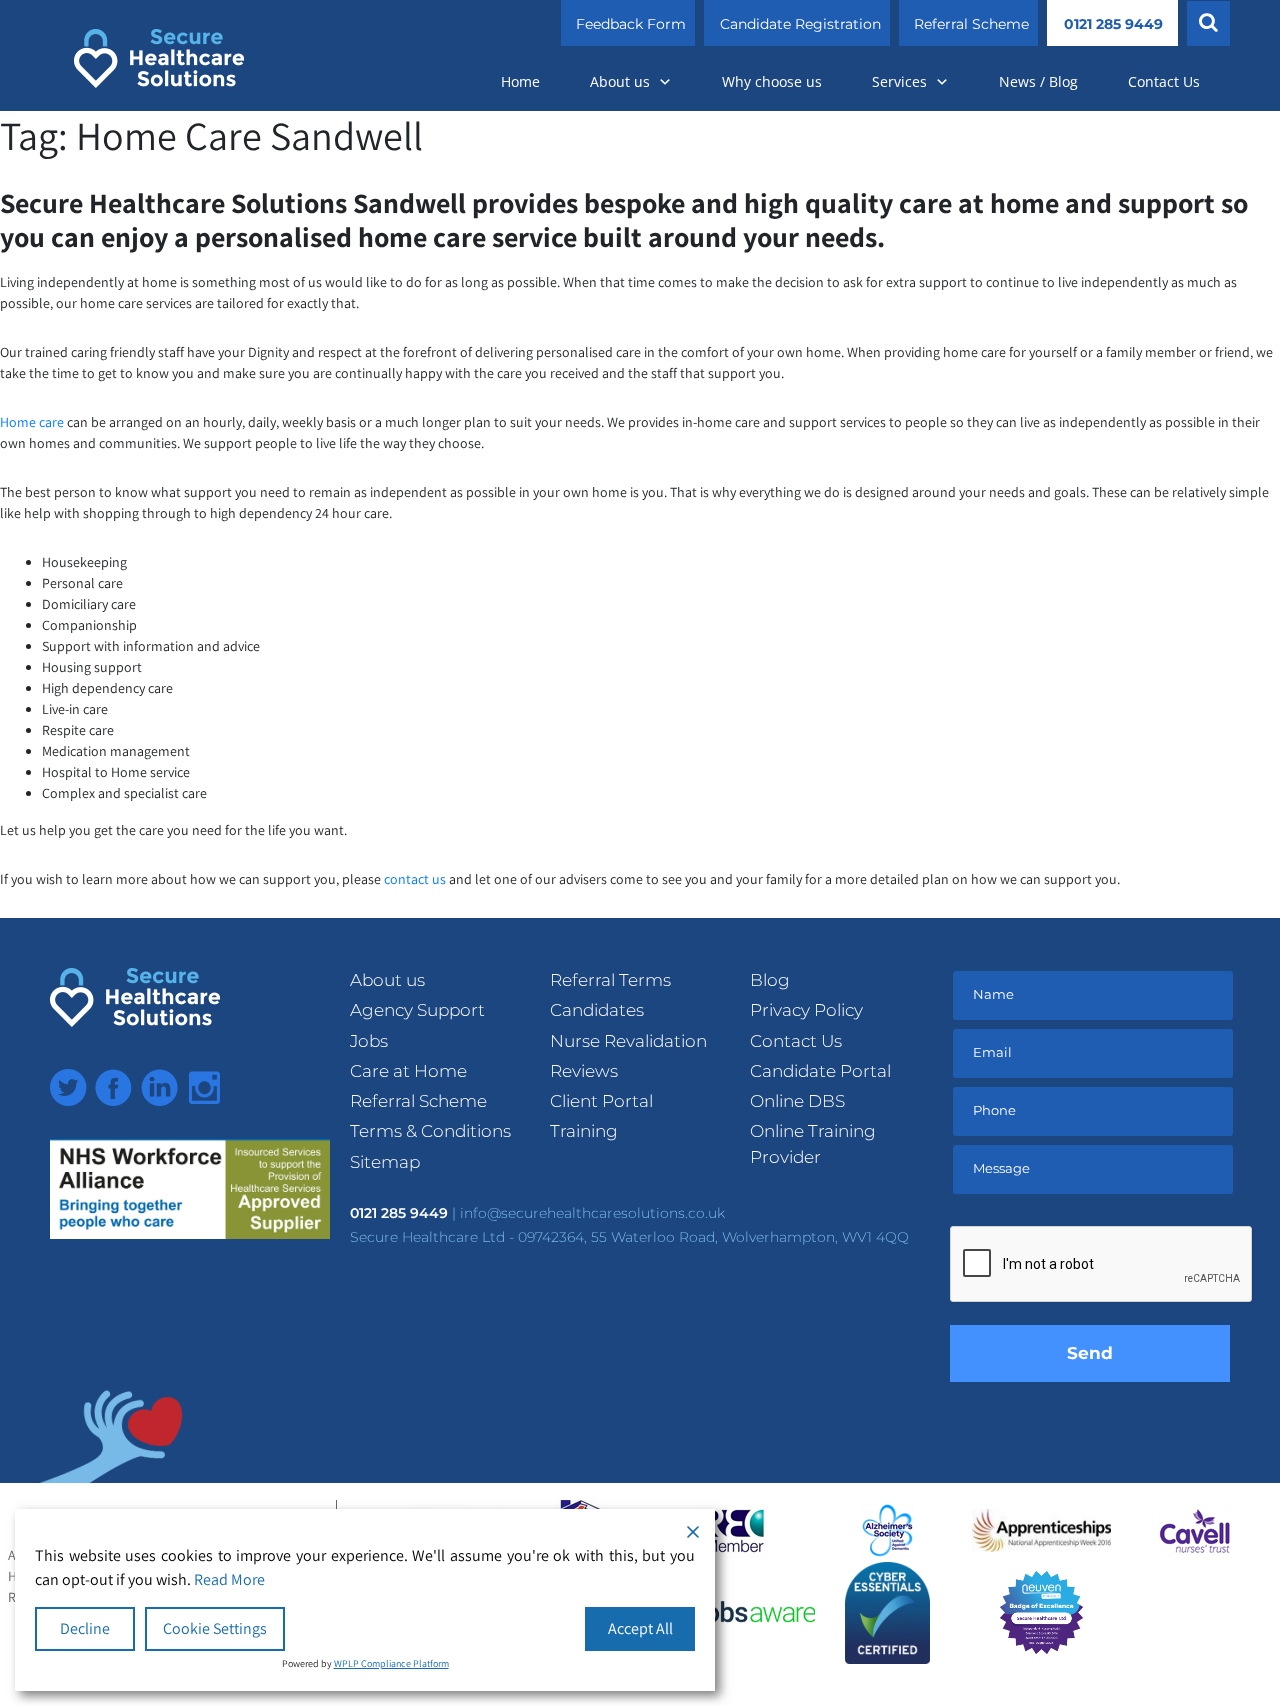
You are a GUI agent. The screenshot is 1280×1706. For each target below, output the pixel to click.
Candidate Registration (800, 24)
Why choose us (772, 81)
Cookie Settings (215, 1628)
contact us (415, 879)
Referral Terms (610, 980)
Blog (770, 980)
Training (584, 1131)
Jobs (369, 1041)
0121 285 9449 (1113, 24)
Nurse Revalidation (628, 1041)
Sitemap (385, 1162)
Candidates (597, 1010)
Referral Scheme (971, 24)
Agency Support (417, 1010)
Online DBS (797, 1101)
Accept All (640, 1628)
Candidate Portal (820, 1071)
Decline (85, 1628)
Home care (32, 422)
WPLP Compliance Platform (391, 1663)
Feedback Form (631, 24)
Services (899, 81)
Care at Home (408, 1071)
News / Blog (1038, 81)
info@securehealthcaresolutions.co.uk (592, 1213)
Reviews (584, 1071)
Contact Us (1164, 81)
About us (620, 81)
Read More (229, 1579)
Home (520, 81)
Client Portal (601, 1101)
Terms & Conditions (430, 1131)
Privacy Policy (806, 1010)
